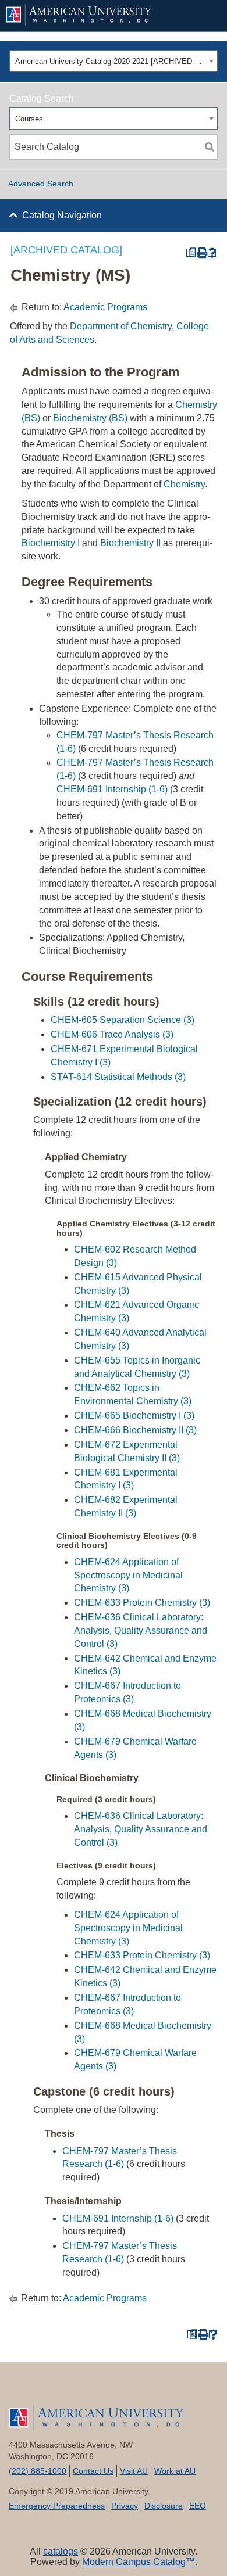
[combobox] (114, 61)
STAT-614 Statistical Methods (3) (118, 1077)
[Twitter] (61, 2389)
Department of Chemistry (121, 326)
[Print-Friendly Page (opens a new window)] (201, 253)
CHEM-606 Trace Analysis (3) (112, 1034)
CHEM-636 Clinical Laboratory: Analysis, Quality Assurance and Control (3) (141, 1630)
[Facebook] (26, 2389)
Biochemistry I (51, 543)
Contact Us (93, 2471)
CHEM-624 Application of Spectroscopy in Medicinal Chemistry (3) (128, 1575)
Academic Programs (105, 307)
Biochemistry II (130, 543)
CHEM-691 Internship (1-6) (112, 789)
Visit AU (134, 2471)
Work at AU (175, 2471)
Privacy (125, 2506)
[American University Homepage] (95, 15)
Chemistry (184, 484)
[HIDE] (204, 16)
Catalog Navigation (62, 215)
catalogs (61, 2551)
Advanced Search (41, 184)
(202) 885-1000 (38, 2471)
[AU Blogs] (201, 2389)
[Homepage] (114, 2417)
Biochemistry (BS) (90, 418)
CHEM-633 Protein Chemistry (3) (142, 1603)
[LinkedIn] (131, 2389)
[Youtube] (96, 2389)
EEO (198, 2506)
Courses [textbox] (29, 119)
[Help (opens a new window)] (212, 253)
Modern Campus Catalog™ (139, 2562)
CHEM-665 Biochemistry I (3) (134, 1416)
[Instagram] (166, 2389)
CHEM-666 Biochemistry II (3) (135, 1430)
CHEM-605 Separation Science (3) (123, 1020)
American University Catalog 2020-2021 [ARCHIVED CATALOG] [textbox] (110, 61)
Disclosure (164, 2506)
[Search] (210, 147)
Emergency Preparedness (57, 2506)
